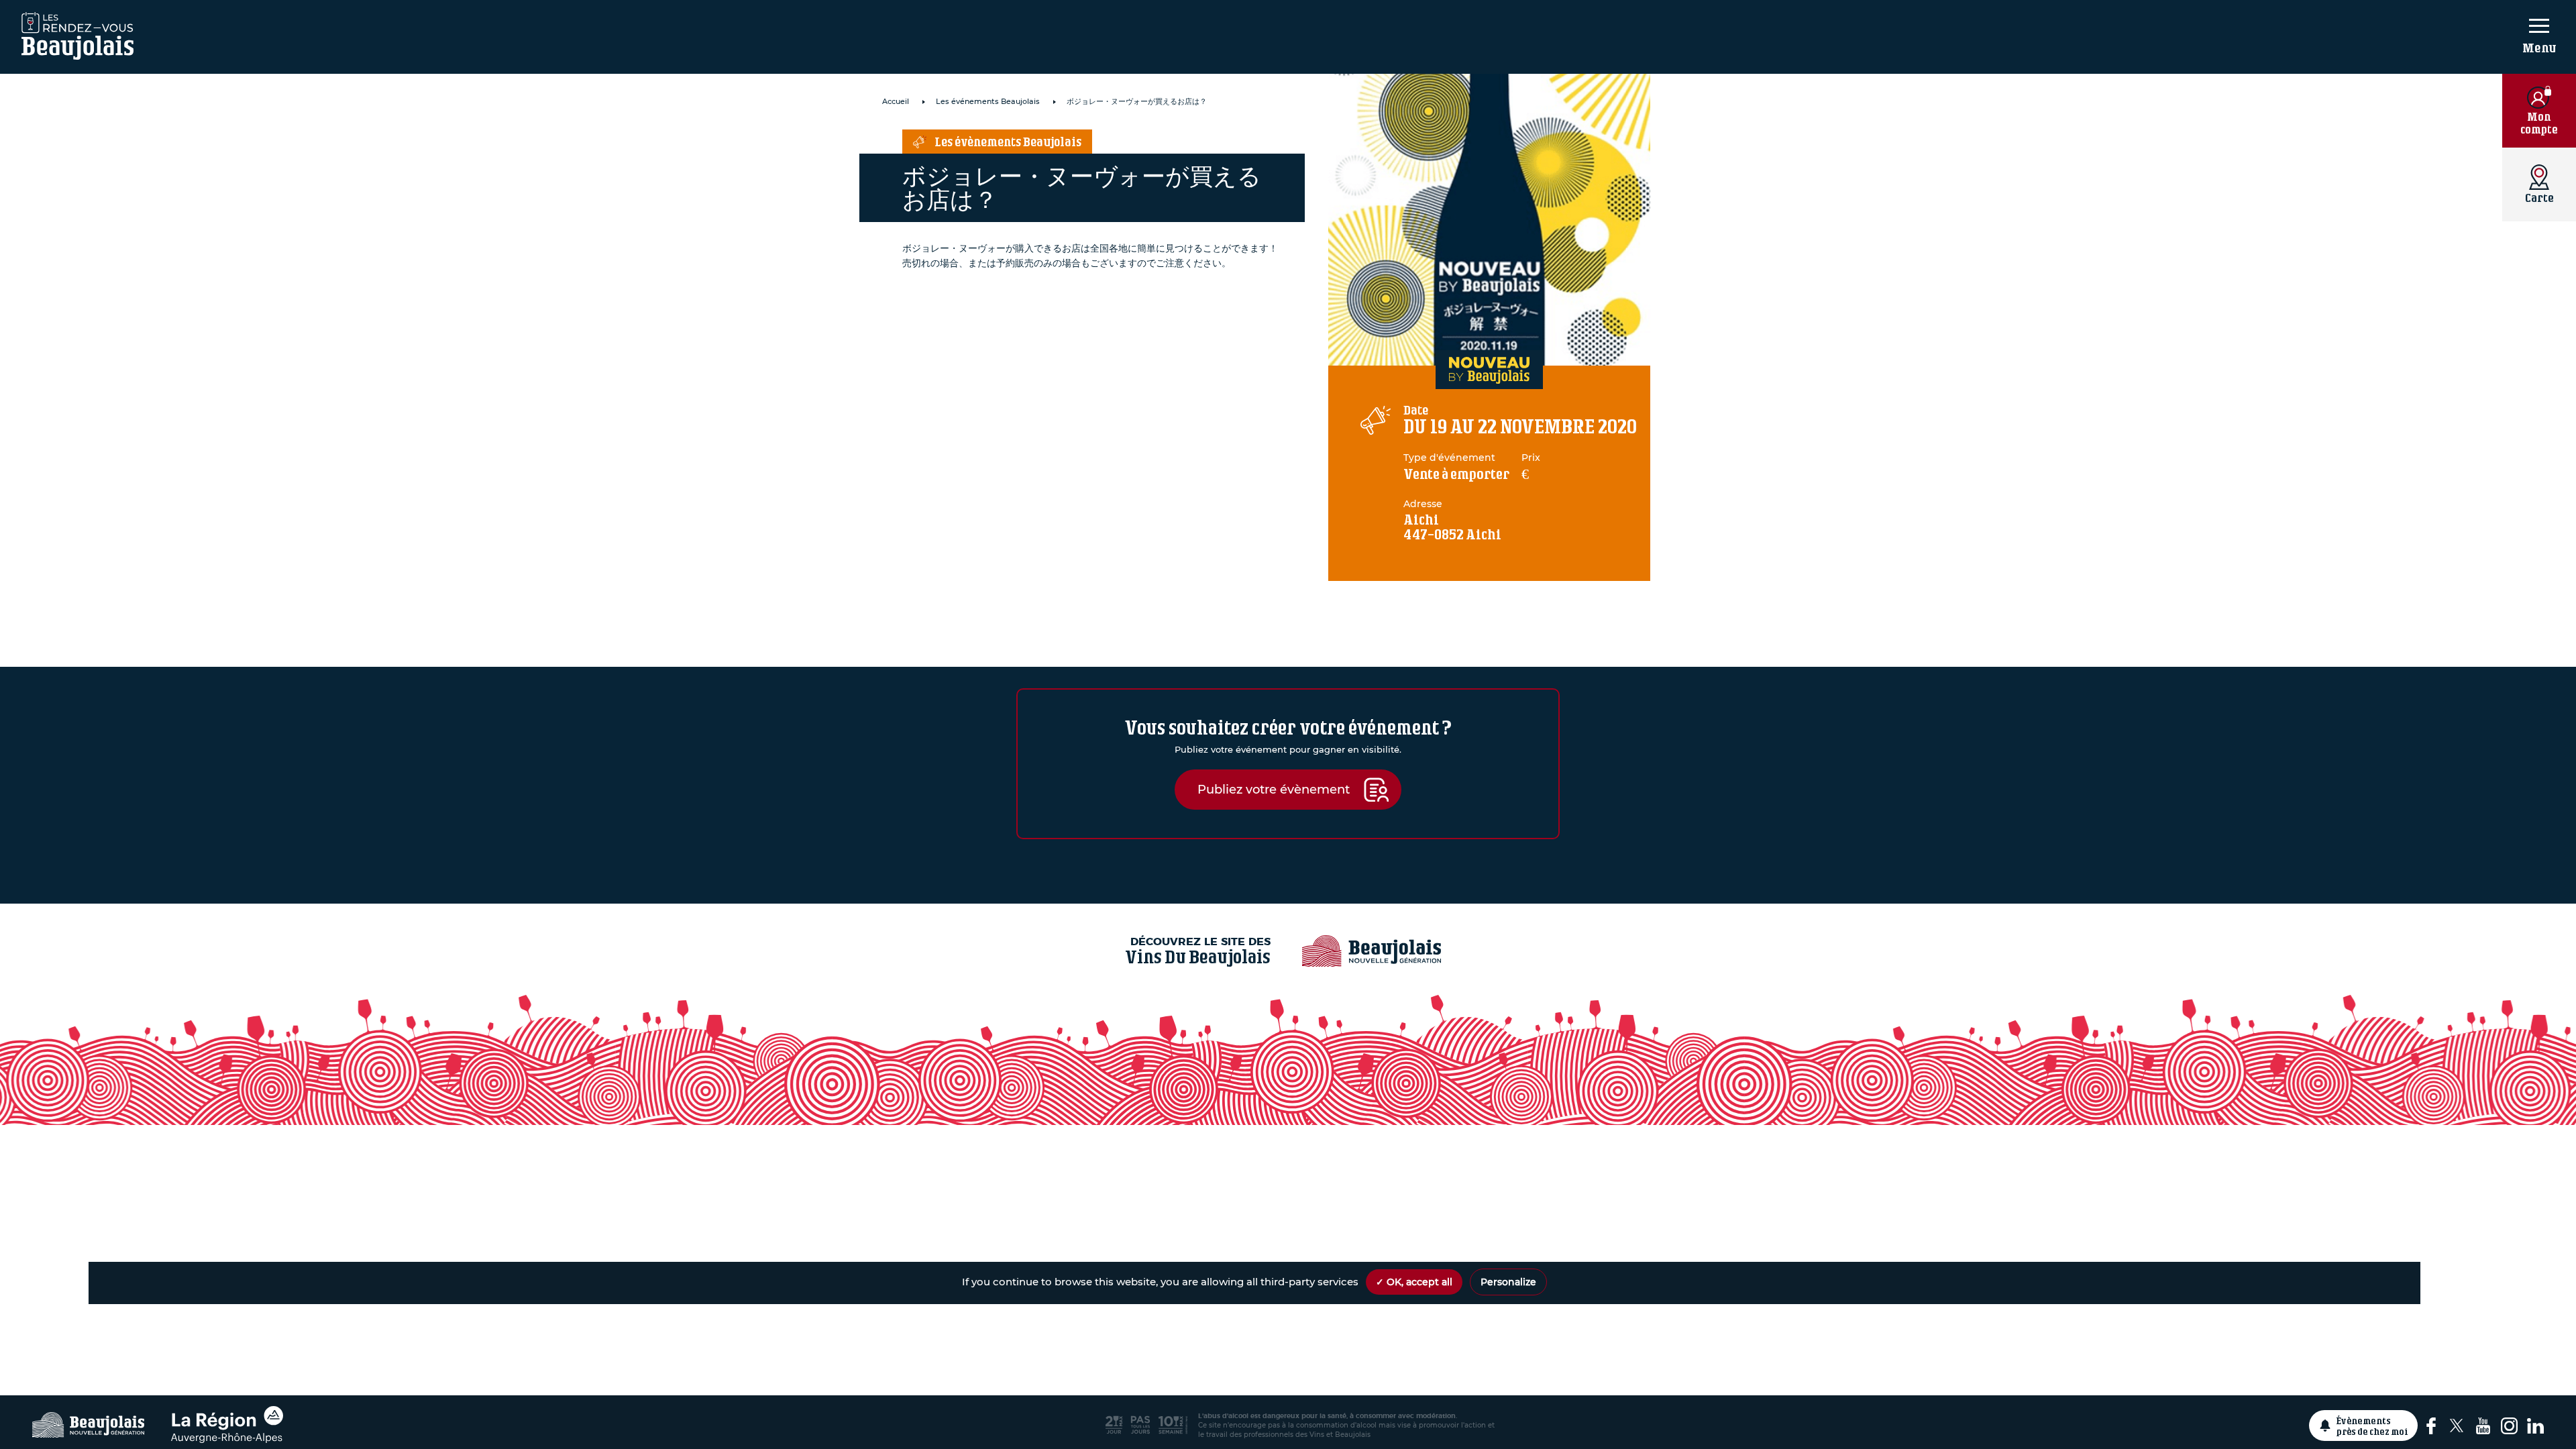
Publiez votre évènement (1274, 789)
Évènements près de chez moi (2372, 1426)
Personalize (1508, 1282)
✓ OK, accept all (1414, 1282)
